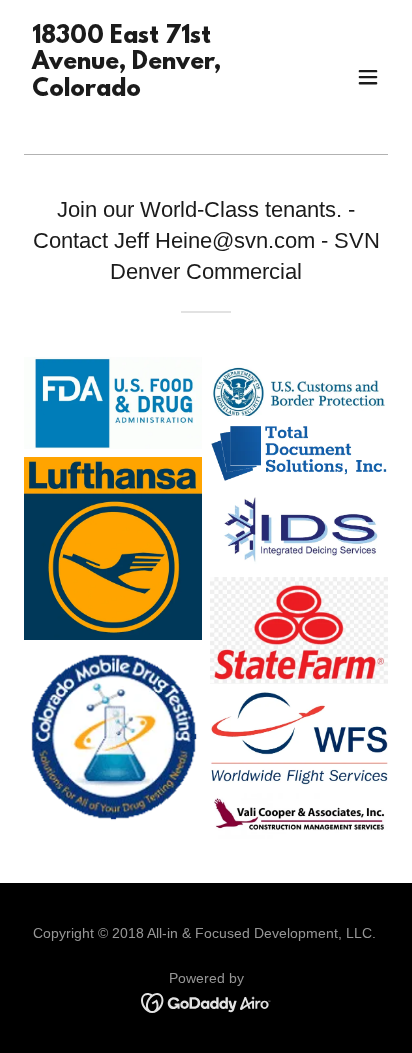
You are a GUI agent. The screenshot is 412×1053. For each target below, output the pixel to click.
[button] (368, 77)
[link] (151, 116)
